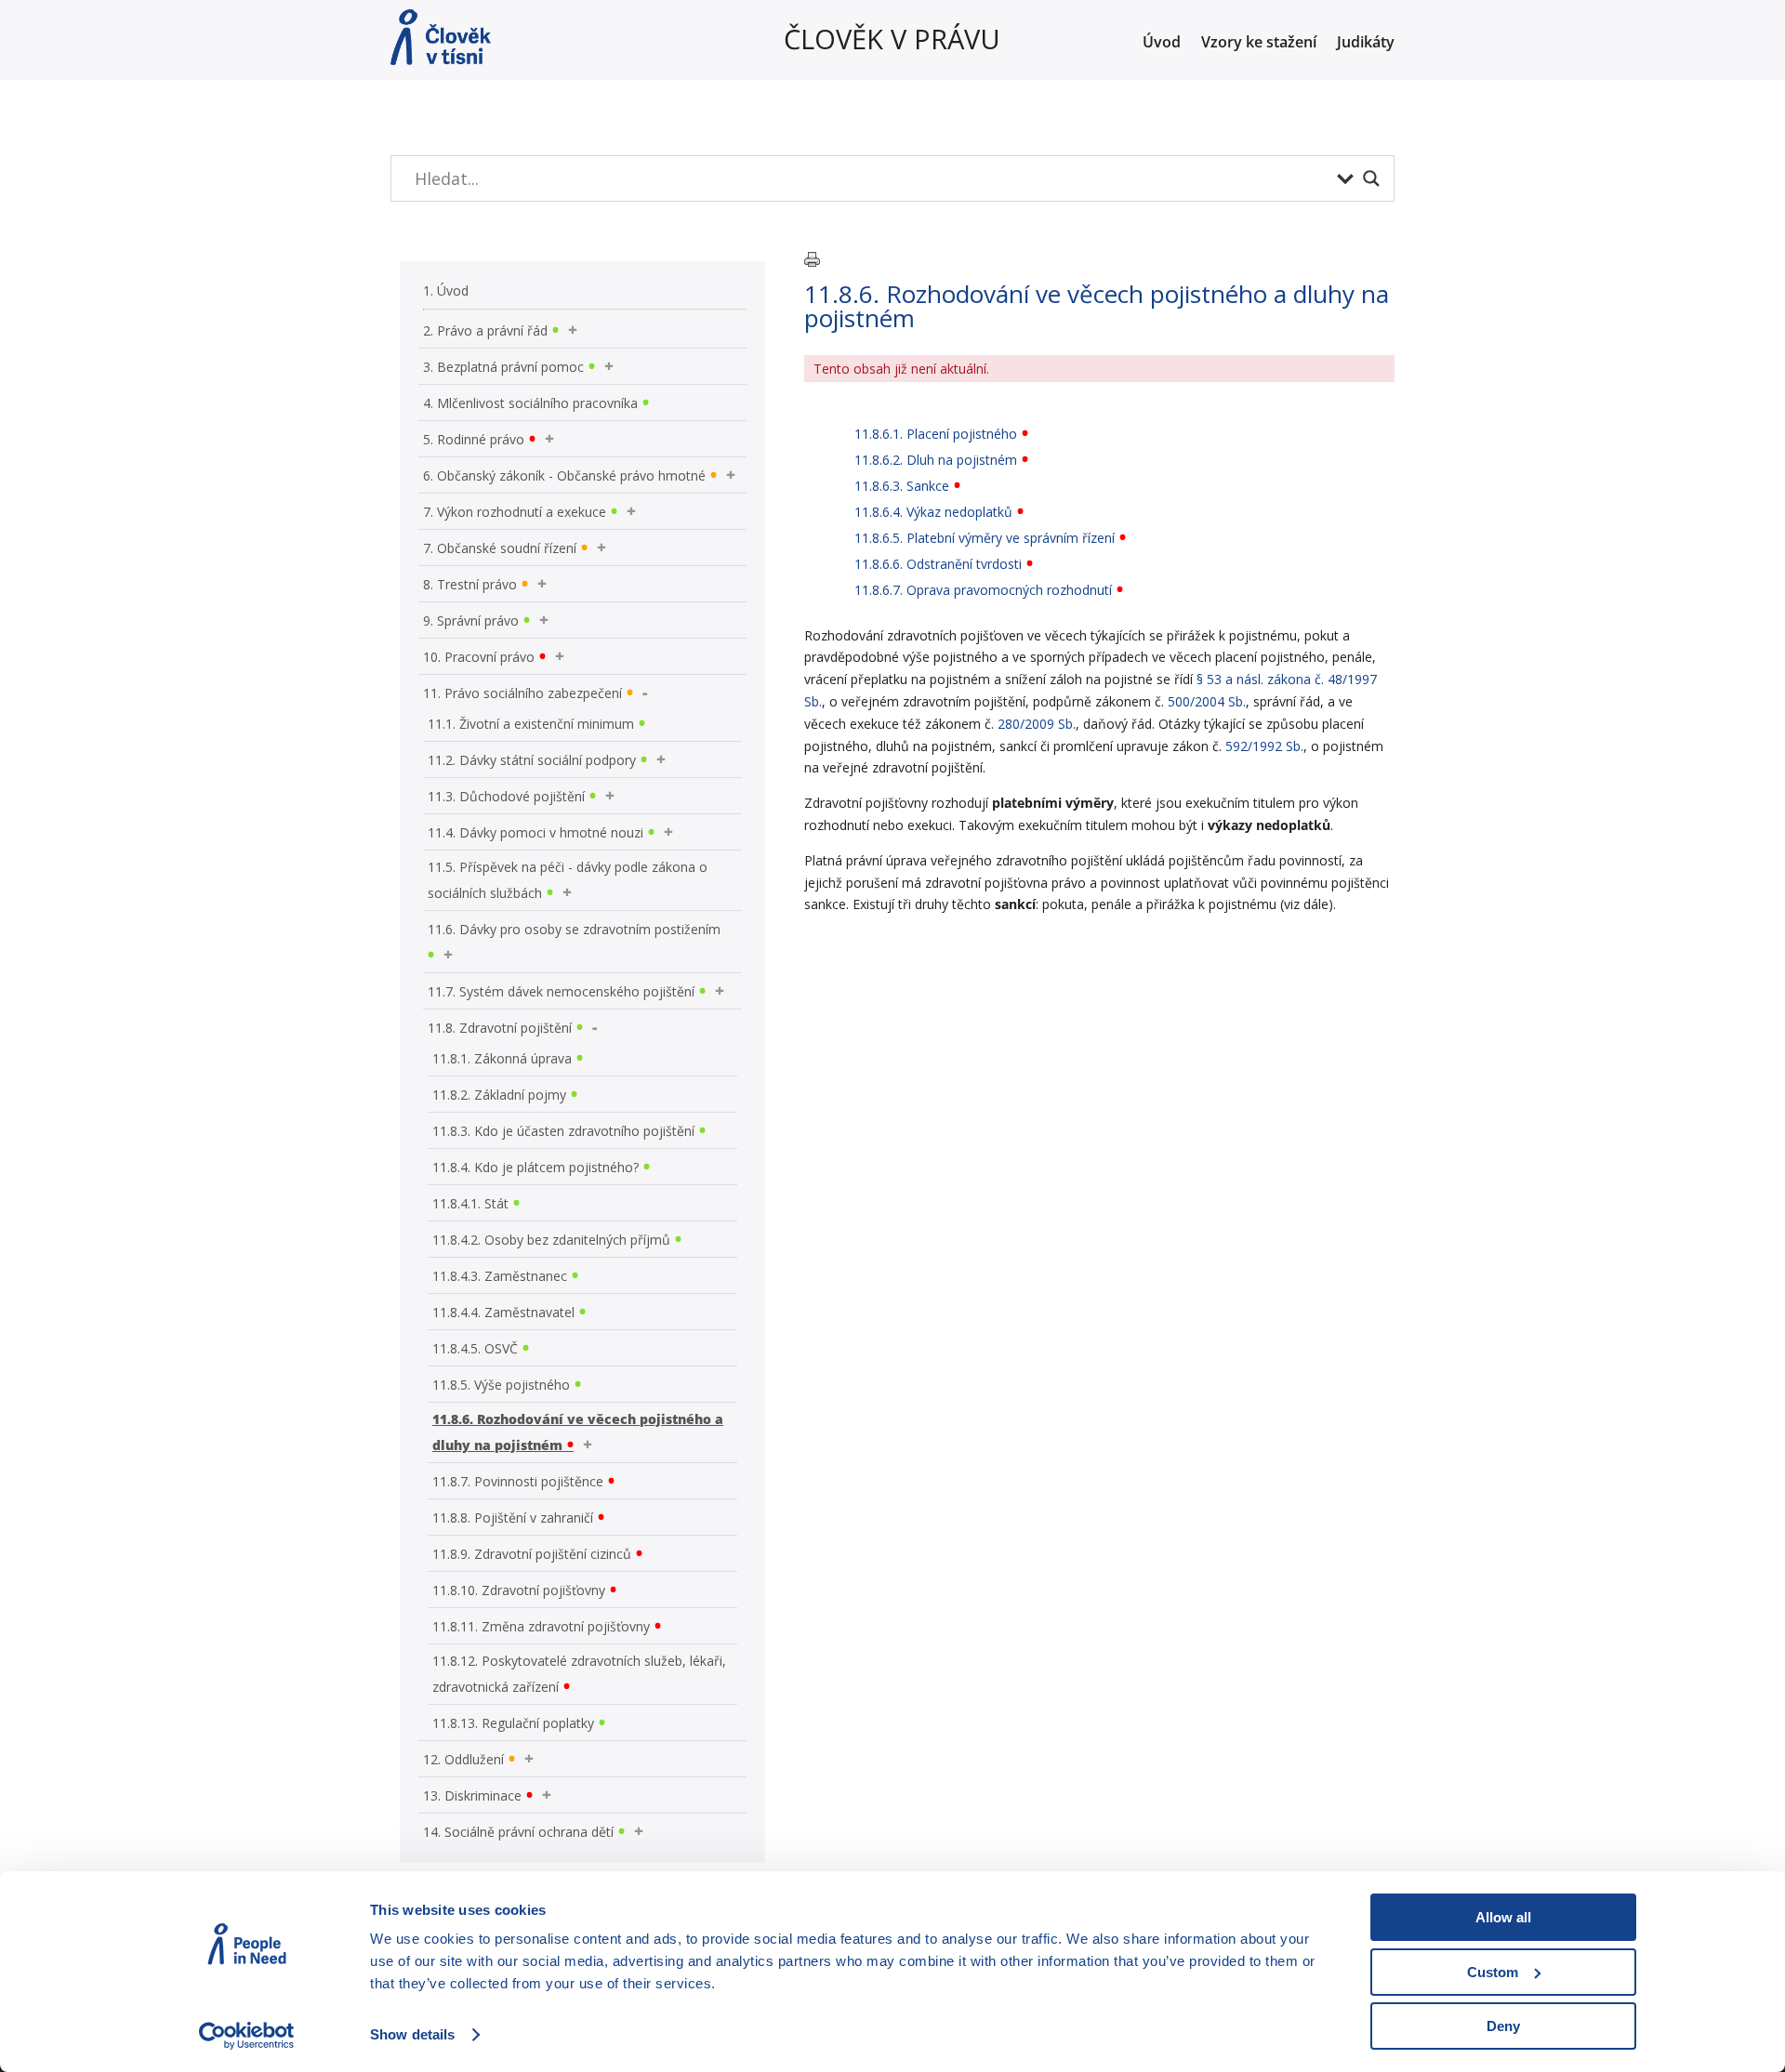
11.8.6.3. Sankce (902, 486)
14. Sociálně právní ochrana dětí (518, 1832)
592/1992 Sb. (1264, 746)
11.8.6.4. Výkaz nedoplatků (933, 512)
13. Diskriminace (472, 1795)
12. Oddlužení (463, 1759)
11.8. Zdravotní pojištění (500, 1028)
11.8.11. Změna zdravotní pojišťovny (541, 1626)
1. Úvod (446, 290)
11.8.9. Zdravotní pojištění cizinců (532, 1554)
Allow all (1503, 1917)
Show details (412, 2034)
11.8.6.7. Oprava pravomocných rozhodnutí (983, 590)
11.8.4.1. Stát (470, 1203)
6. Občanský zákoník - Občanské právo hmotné (564, 475)
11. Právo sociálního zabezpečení (522, 693)
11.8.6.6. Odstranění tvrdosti (938, 564)
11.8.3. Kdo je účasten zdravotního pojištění (563, 1131)
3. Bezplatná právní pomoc (503, 367)
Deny (1503, 2026)
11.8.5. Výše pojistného (501, 1385)
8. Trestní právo (470, 584)
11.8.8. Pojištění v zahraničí (513, 1518)
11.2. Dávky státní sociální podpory (532, 760)
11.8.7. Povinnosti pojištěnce (518, 1481)
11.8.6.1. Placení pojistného (936, 434)
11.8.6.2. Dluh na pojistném (936, 460)
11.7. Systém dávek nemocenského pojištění (561, 991)
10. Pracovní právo (479, 657)
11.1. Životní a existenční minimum (531, 724)
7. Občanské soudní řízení (500, 548)
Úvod (1162, 44)
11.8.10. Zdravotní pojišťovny (519, 1590)
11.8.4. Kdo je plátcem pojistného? (535, 1167)
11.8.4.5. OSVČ (475, 1348)
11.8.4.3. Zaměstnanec (500, 1276)
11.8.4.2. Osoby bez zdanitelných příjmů (551, 1240)
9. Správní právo (471, 620)
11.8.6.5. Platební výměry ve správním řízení (985, 538)
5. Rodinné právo (474, 439)
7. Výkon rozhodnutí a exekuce (515, 512)
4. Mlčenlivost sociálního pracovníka (530, 403)
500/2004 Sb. (1207, 701)
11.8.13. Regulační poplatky (513, 1723)
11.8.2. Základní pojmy (499, 1095)
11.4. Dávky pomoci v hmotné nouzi (535, 832)
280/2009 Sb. (1037, 724)
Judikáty (1366, 44)
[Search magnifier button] (1371, 178)
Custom (1493, 1972)
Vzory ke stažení (1259, 44)
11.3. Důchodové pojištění (506, 796)
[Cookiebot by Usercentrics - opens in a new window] (247, 2036)
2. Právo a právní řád (485, 330)
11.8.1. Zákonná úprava (502, 1058)
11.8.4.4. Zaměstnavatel (503, 1312)
